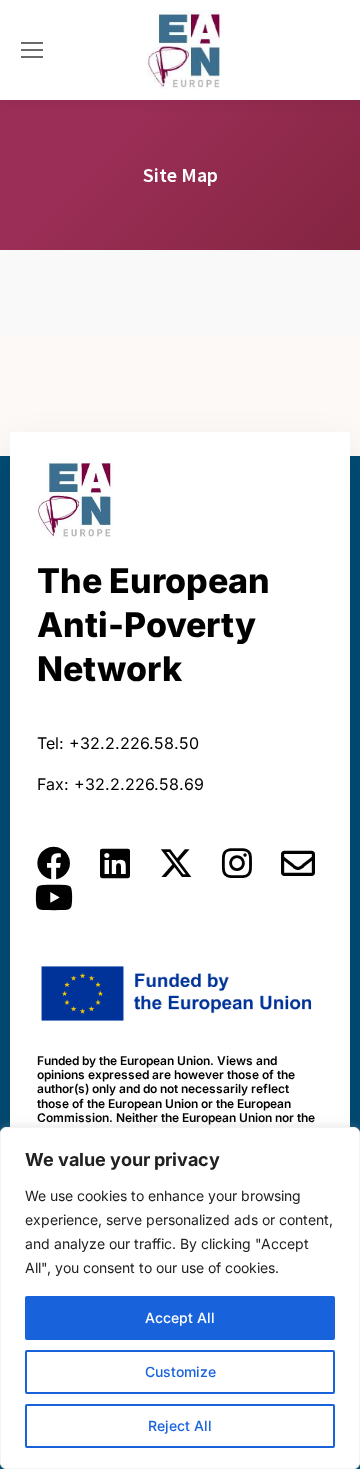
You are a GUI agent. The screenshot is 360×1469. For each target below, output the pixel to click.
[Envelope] (298, 863)
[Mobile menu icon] (32, 50)
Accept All (180, 1317)
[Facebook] (54, 863)
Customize (180, 1371)
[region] (180, 1298)
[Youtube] (54, 897)
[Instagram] (237, 863)
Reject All (180, 1425)
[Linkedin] (115, 863)
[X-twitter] (176, 863)
